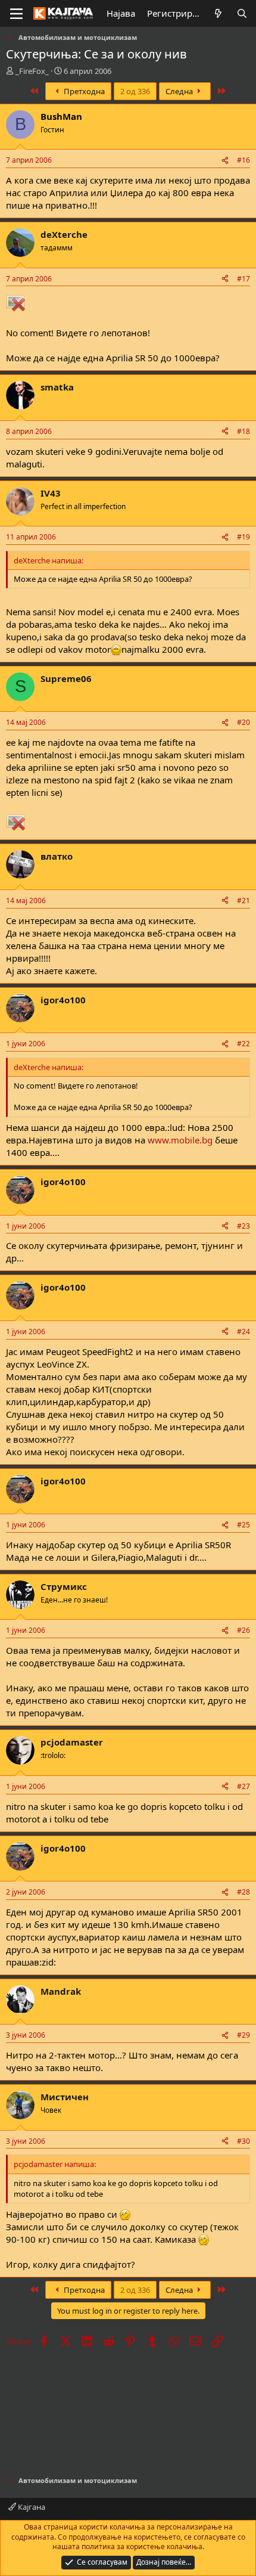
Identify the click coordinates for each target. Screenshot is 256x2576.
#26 (243, 1630)
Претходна (83, 91)
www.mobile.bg (180, 1140)
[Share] (225, 161)
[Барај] (242, 13)
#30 (243, 2141)
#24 (243, 1332)
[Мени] (16, 14)
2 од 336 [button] (135, 91)
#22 (243, 1044)
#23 (243, 1226)
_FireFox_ (32, 71)
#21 (243, 900)
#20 (243, 722)
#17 (243, 279)
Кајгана (31, 2507)
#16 (243, 160)
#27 (243, 1786)
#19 (243, 537)
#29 (243, 2035)
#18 (243, 431)
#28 (243, 1892)
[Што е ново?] (218, 13)
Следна (180, 91)
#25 (243, 1525)
